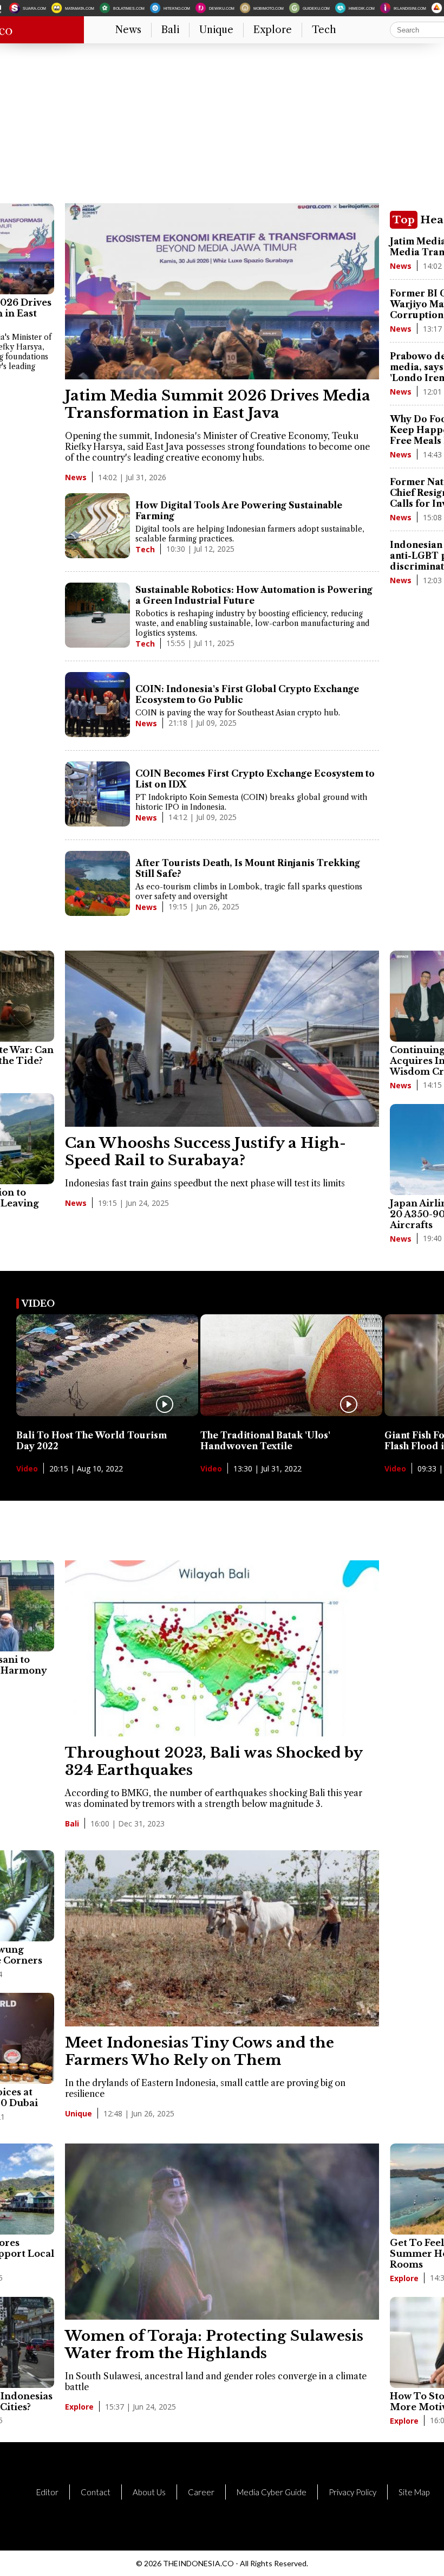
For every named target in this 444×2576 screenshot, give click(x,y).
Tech (324, 30)
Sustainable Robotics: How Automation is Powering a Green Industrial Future (254, 595)
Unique (216, 30)
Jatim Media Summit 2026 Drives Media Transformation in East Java (218, 404)
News (128, 30)
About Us (149, 2492)
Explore (273, 30)
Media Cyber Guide (272, 2492)
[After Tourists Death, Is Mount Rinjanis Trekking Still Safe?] (97, 885)
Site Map (414, 2492)
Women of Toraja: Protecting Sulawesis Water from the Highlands (214, 2345)
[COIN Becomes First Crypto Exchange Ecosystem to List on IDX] (97, 795)
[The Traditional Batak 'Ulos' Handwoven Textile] (291, 1413)
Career (201, 2492)
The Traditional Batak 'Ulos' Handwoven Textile (265, 1441)
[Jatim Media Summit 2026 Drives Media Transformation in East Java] (222, 376)
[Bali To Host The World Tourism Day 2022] (107, 1413)
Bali (170, 30)
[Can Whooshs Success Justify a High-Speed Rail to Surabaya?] (222, 1124)
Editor (47, 2492)
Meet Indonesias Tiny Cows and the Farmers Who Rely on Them (200, 2051)
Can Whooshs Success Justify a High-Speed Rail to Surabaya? (205, 1152)
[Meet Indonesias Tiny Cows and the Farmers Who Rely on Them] (222, 2023)
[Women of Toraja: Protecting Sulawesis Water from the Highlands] (222, 2316)
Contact (96, 2492)
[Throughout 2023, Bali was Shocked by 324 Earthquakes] (222, 1733)
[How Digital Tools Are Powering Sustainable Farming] (97, 527)
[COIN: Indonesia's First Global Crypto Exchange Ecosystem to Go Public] (97, 706)
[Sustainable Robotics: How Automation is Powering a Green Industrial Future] (97, 616)
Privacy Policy (352, 2492)
